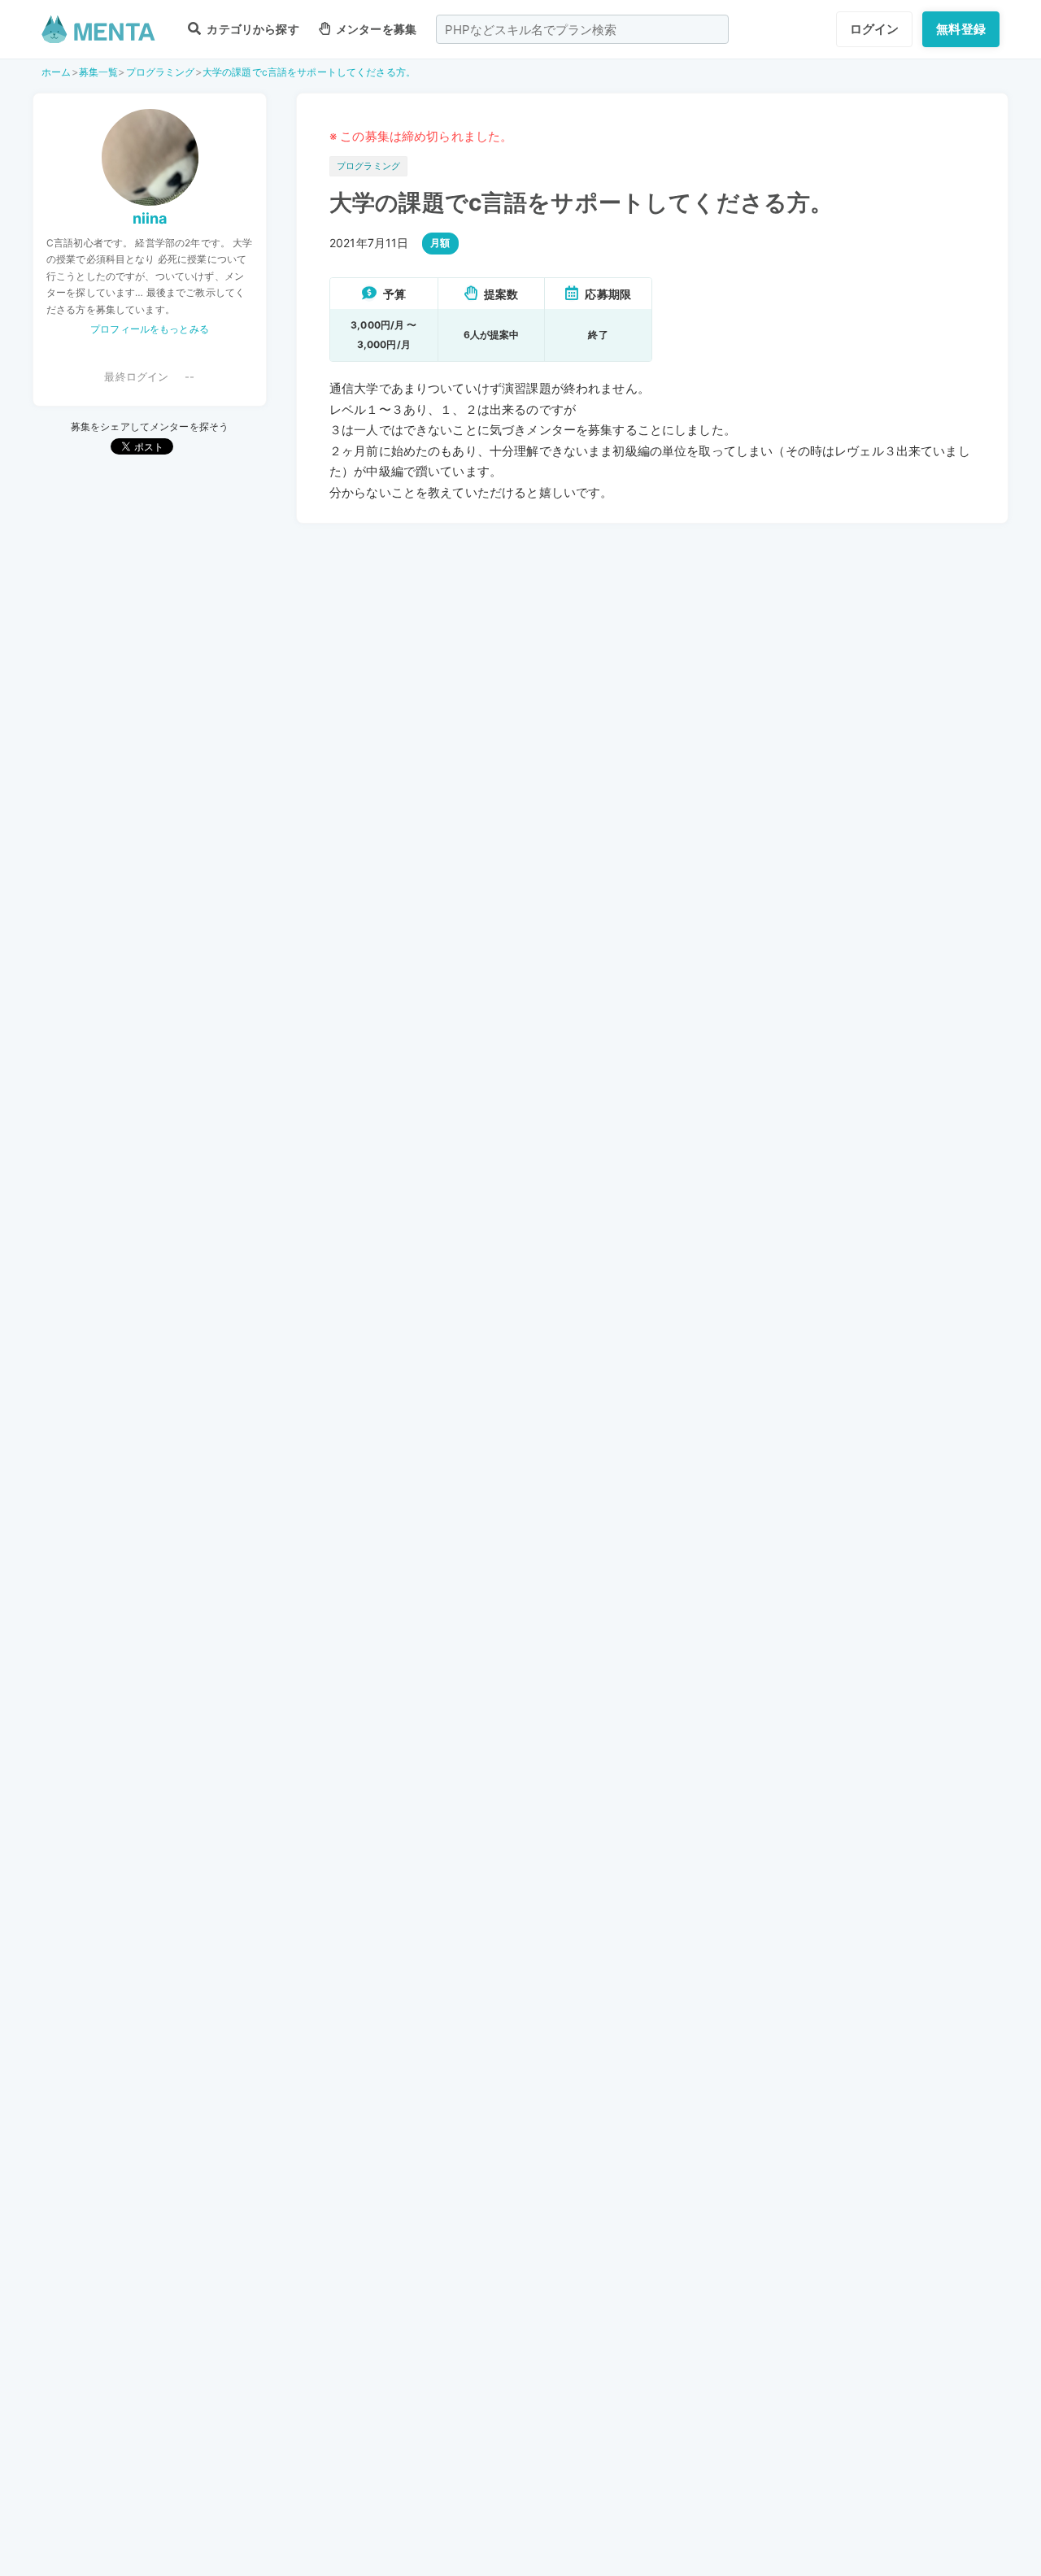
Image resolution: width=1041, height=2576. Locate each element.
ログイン (875, 29)
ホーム (56, 72)
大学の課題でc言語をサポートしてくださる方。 (309, 72)
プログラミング (161, 72)
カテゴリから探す (251, 29)
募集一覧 (99, 72)
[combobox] (582, 29)
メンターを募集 (375, 29)
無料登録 (961, 29)
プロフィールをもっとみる (150, 329)
